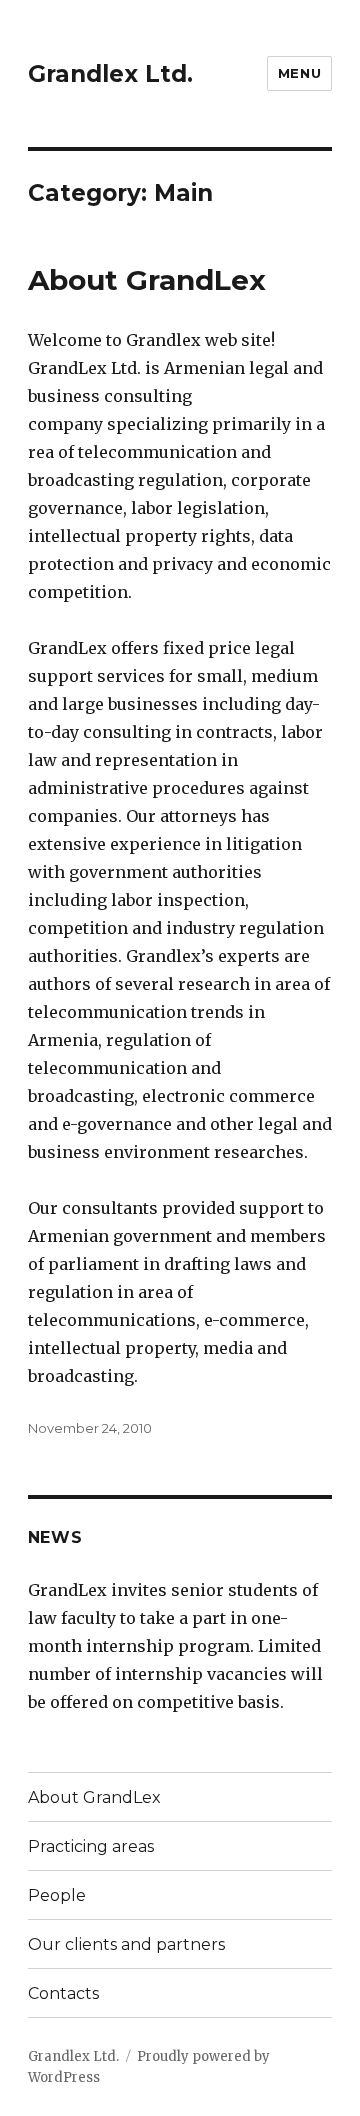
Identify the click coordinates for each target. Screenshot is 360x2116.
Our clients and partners (126, 1944)
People (57, 1895)
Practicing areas (91, 1846)
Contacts (63, 1993)
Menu (299, 73)
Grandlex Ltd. (110, 74)
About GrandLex (147, 280)
